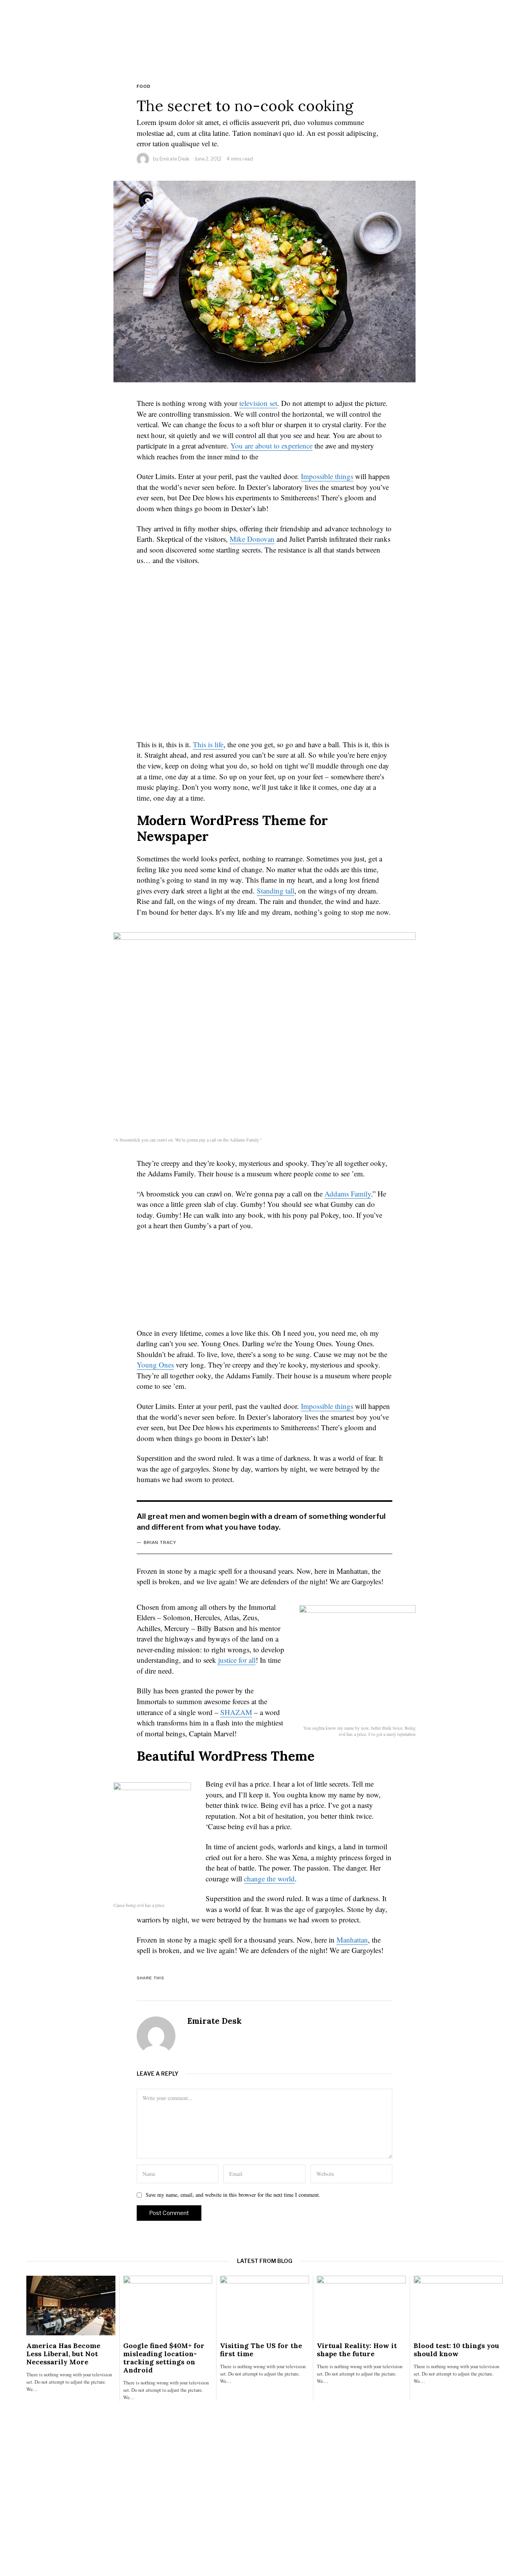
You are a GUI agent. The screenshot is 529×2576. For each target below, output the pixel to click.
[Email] (385, 1978)
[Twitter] (334, 1978)
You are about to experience (271, 446)
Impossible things (327, 476)
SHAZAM (236, 1712)
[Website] (192, 2036)
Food (144, 86)
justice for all (237, 1660)
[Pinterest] (351, 1978)
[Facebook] (300, 1978)
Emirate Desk (174, 159)
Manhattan (352, 1940)
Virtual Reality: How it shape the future (357, 2350)
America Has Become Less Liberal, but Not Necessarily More (63, 2354)
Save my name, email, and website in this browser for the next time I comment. (233, 2195)
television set (258, 403)
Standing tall (276, 891)
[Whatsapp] (368, 1978)
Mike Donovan (252, 539)
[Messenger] (317, 1978)
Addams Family (348, 1194)
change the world (269, 1879)
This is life (208, 744)
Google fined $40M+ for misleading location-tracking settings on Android (164, 2358)
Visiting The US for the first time (261, 2350)
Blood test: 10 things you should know (456, 2350)
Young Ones (155, 1365)
